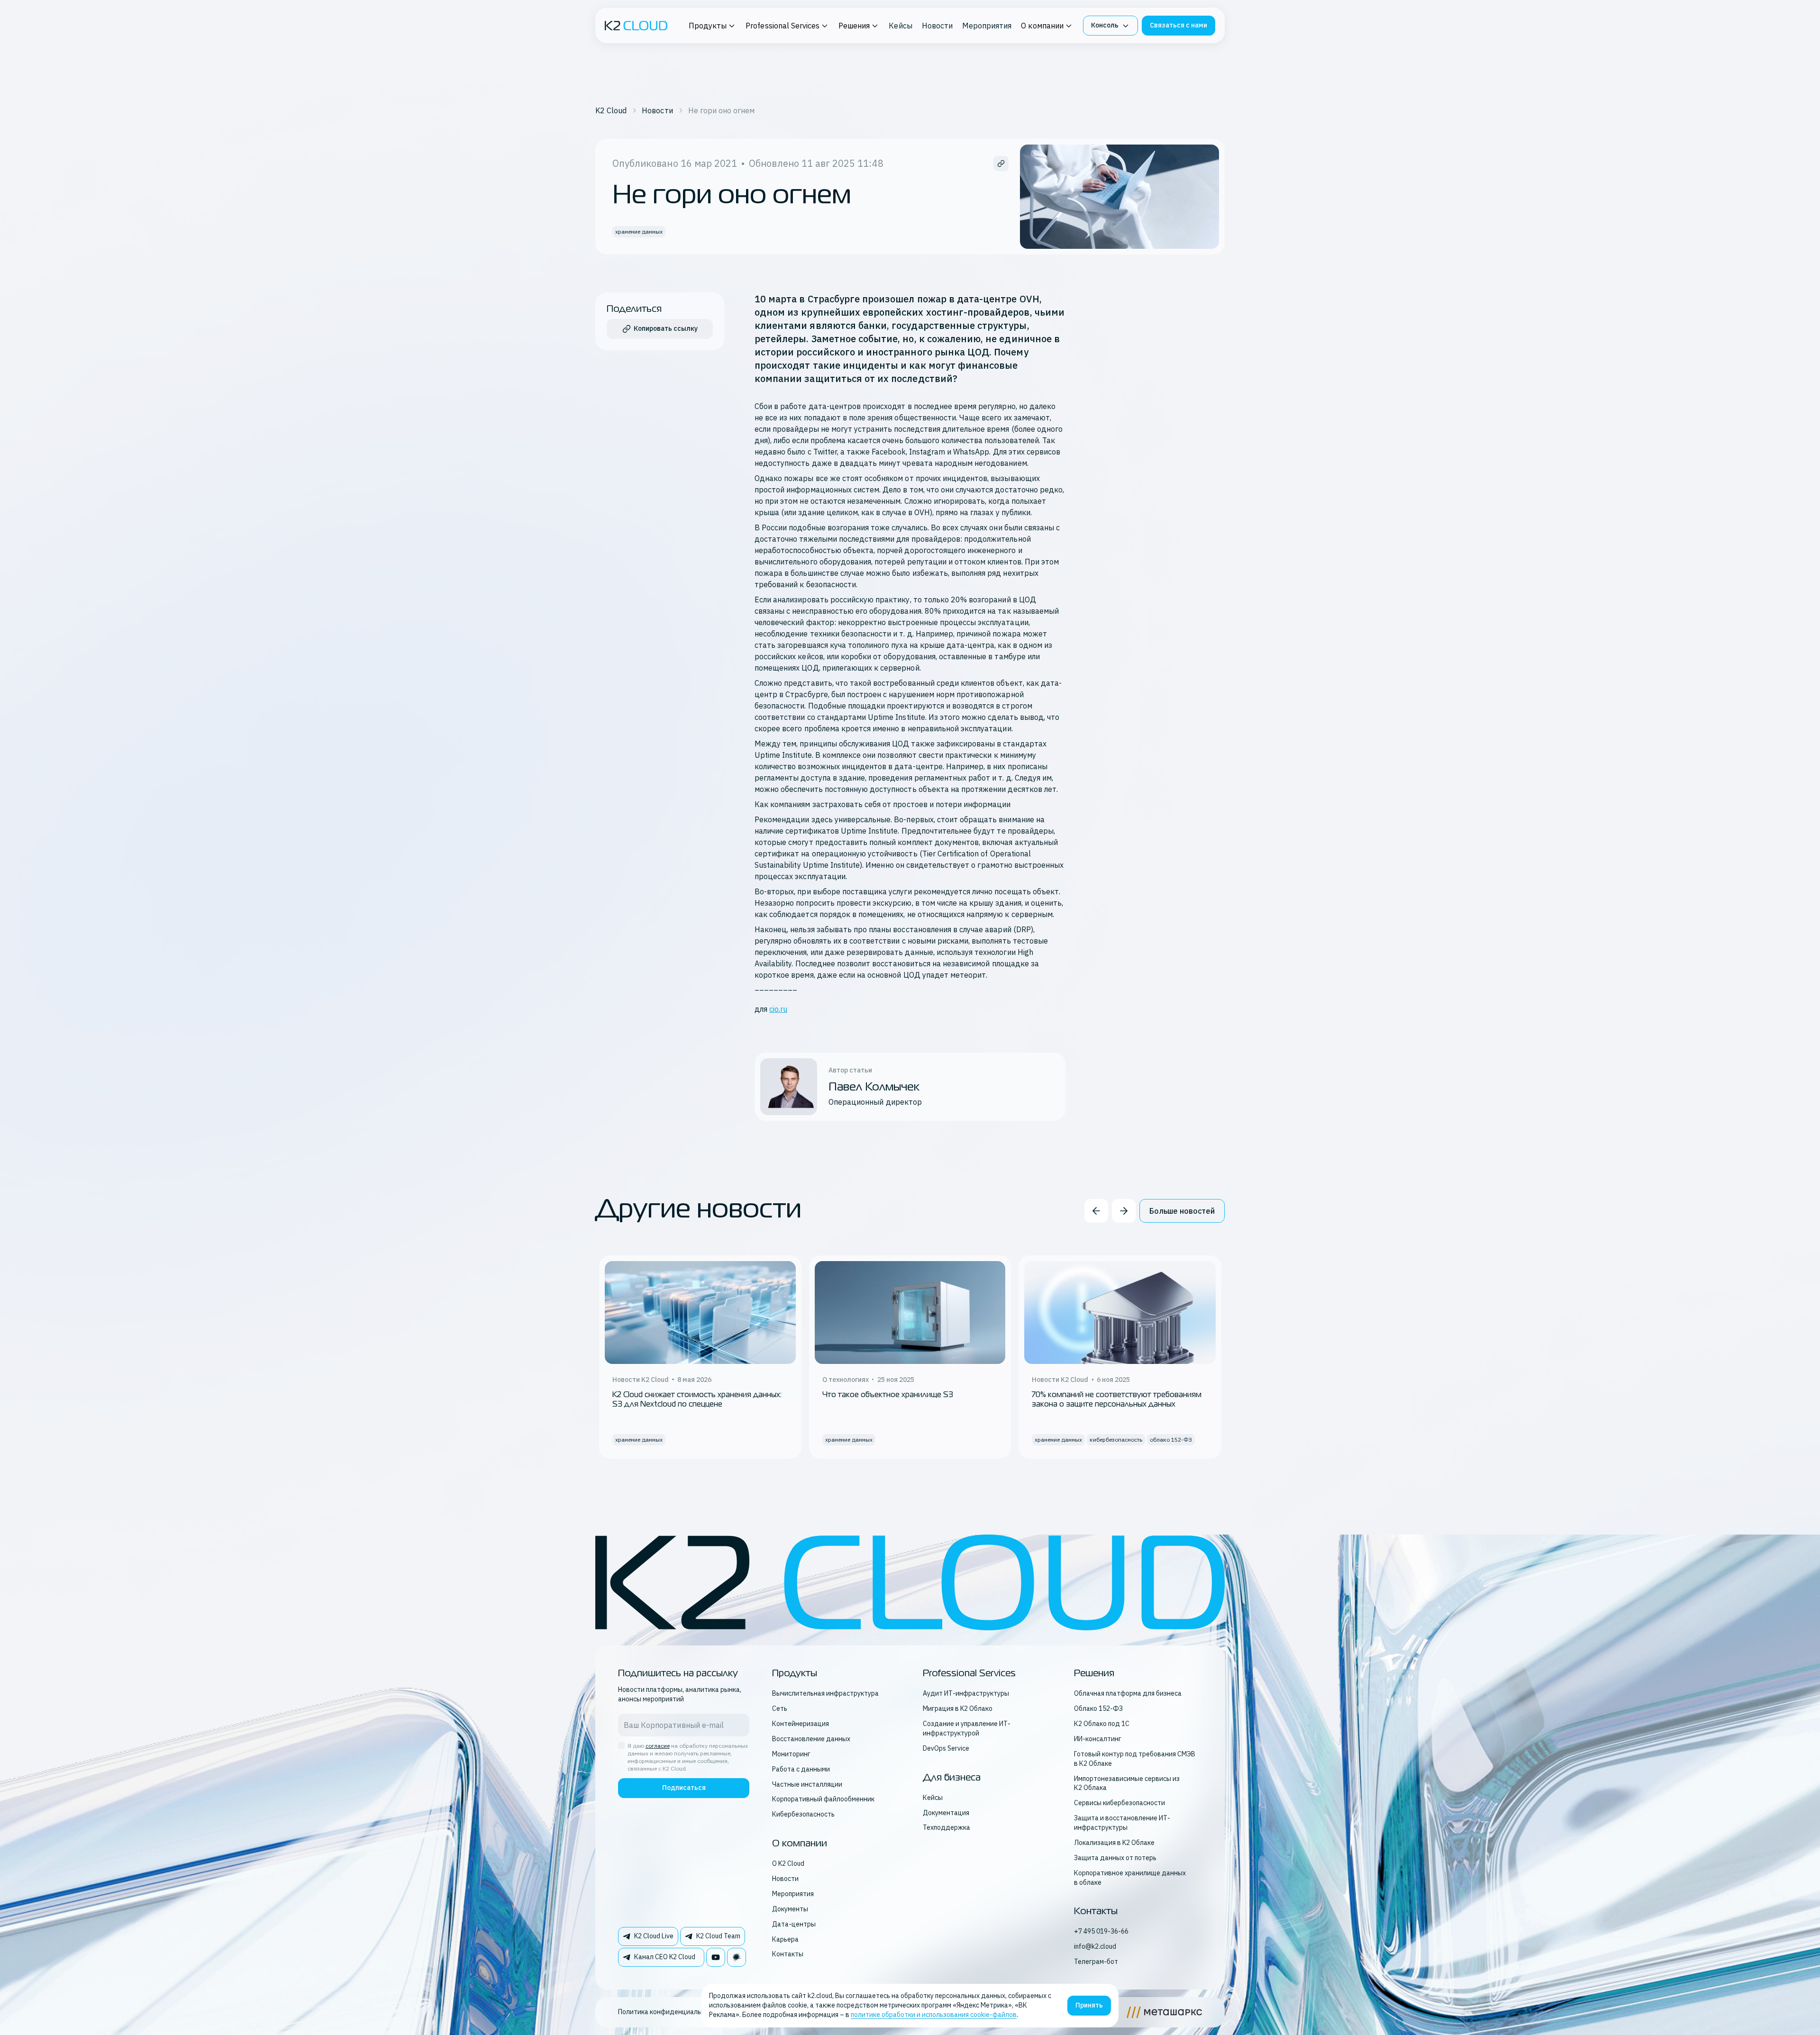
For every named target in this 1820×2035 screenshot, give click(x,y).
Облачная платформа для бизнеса (1128, 1693)
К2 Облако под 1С (1102, 1724)
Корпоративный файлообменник (823, 1799)
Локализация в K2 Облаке (1114, 1843)
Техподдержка (946, 1827)
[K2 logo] (636, 26)
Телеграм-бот (1096, 1962)
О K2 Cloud (788, 1863)
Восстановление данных (811, 1739)
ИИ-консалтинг (1098, 1739)
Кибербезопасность (803, 1814)
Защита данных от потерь (1115, 1858)
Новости (937, 26)
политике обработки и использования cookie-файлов (934, 2015)
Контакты (788, 1954)
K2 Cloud (611, 110)
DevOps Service (946, 1748)
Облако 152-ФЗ (1098, 1708)
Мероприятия (987, 26)
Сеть (780, 1708)
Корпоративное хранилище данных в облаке (1130, 1878)
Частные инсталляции (807, 1784)
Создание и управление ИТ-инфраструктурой (967, 1728)
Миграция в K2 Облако (958, 1708)
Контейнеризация (801, 1724)
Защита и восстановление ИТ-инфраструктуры (1122, 1823)
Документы (790, 1909)
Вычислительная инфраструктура (825, 1693)
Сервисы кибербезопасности (1119, 1803)
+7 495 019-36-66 (1101, 1931)
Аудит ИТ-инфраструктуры (966, 1693)
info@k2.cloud (1095, 1946)
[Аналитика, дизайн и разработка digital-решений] (1164, 2012)
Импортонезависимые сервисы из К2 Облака (1127, 1783)
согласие (658, 1746)
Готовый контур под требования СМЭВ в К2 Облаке (1135, 1759)
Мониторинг (791, 1754)
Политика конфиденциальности (669, 2012)
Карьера (785, 1939)
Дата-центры (794, 1924)
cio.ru (778, 1009)
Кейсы (900, 26)
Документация (946, 1813)
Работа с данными (801, 1769)
